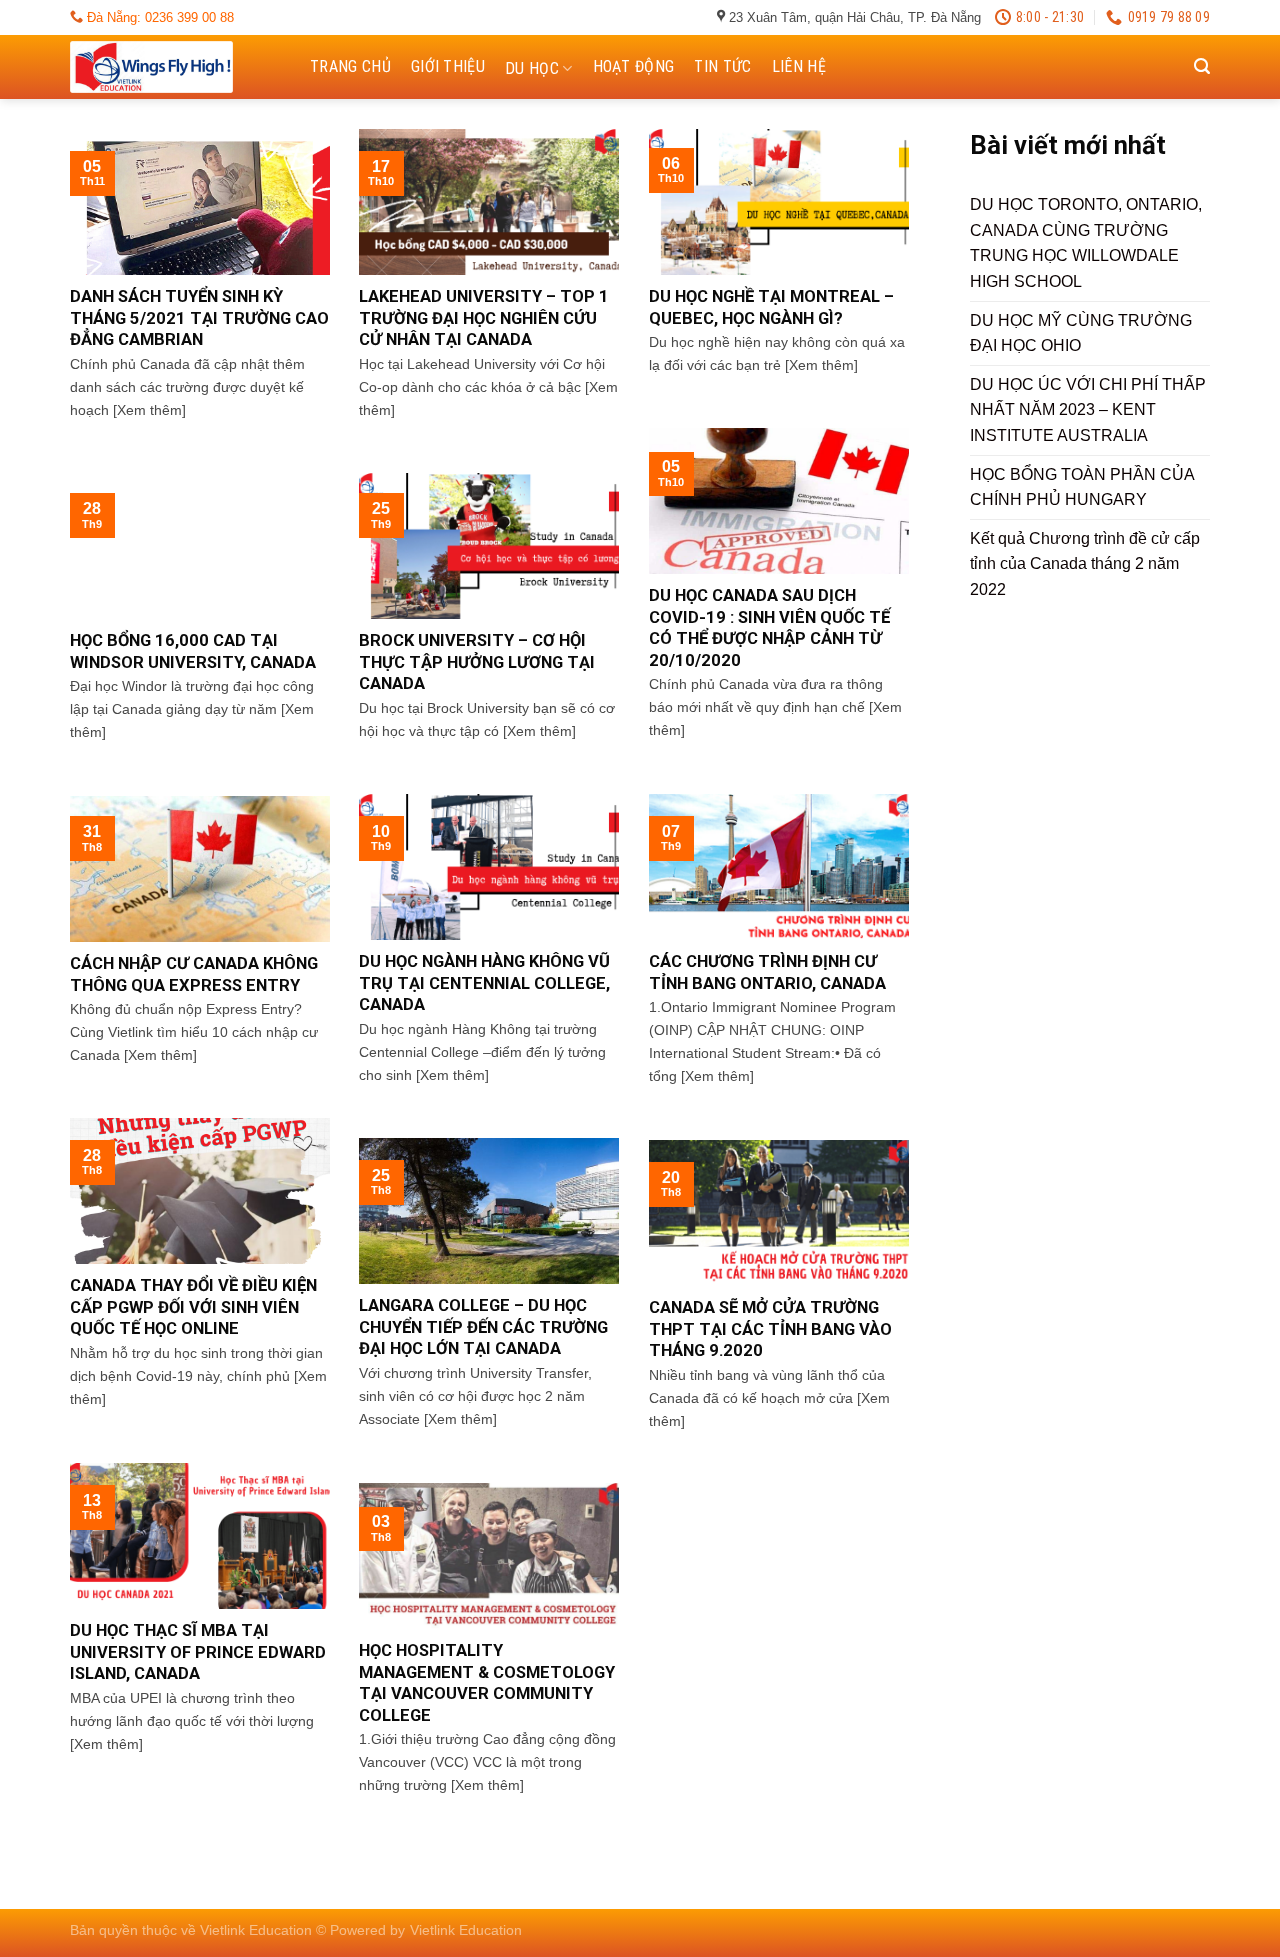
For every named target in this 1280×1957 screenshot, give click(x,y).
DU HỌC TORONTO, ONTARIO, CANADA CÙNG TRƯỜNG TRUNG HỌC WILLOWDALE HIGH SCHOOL (1086, 243)
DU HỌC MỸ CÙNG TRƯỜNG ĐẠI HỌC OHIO (1081, 333)
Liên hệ (799, 66)
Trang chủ (350, 66)
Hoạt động (634, 66)
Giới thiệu (448, 66)
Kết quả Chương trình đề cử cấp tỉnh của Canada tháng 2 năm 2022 (1085, 564)
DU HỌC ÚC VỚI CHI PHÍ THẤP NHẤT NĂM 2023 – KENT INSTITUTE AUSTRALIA (1088, 410)
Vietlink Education (466, 1930)
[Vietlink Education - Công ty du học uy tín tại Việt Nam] (170, 67)
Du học (532, 68)
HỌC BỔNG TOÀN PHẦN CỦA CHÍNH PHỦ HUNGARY (1082, 487)
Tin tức (722, 66)
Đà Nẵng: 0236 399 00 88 (158, 17)
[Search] (1202, 66)
